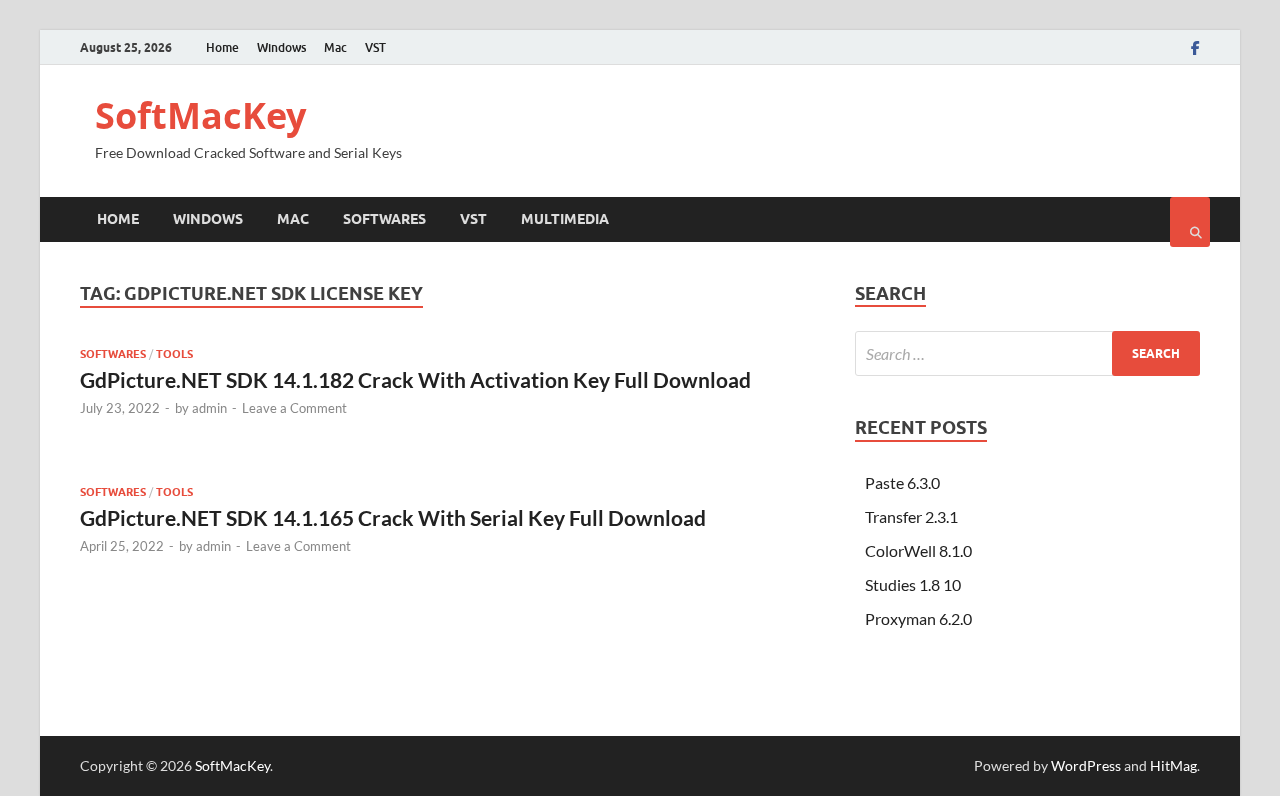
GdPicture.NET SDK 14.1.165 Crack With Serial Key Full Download (393, 517)
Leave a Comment (294, 408)
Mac (335, 47)
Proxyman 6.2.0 (918, 618)
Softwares (384, 219)
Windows (281, 47)
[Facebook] (1195, 48)
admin (209, 408)
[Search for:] (1027, 353)
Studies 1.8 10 (913, 584)
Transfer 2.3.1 (911, 516)
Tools (174, 354)
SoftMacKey (200, 115)
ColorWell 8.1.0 (918, 550)
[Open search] (1190, 222)
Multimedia (565, 219)
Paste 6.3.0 (902, 482)
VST (375, 47)
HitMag (1173, 765)
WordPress (1086, 765)
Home (222, 47)
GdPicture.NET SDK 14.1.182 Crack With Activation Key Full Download (415, 379)
